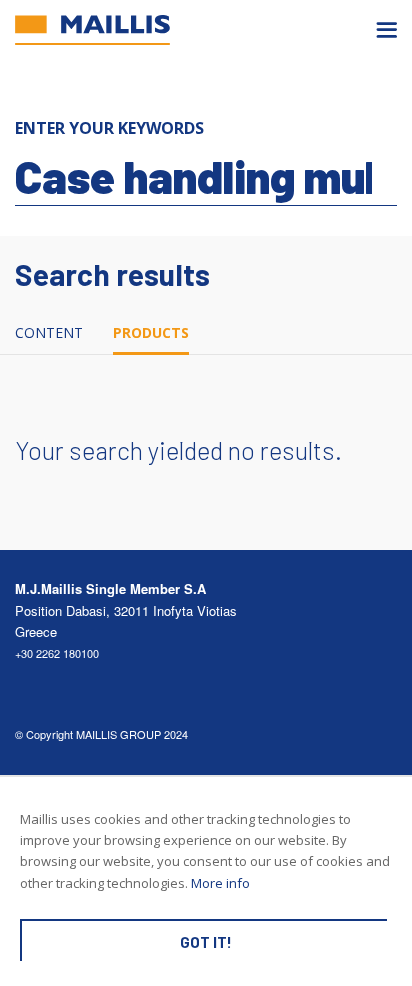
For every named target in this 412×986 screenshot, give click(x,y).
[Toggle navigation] (386, 30)
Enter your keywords (109, 128)
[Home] (92, 30)
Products (151, 332)
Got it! (206, 942)
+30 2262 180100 (57, 653)
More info (220, 883)
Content (49, 332)
